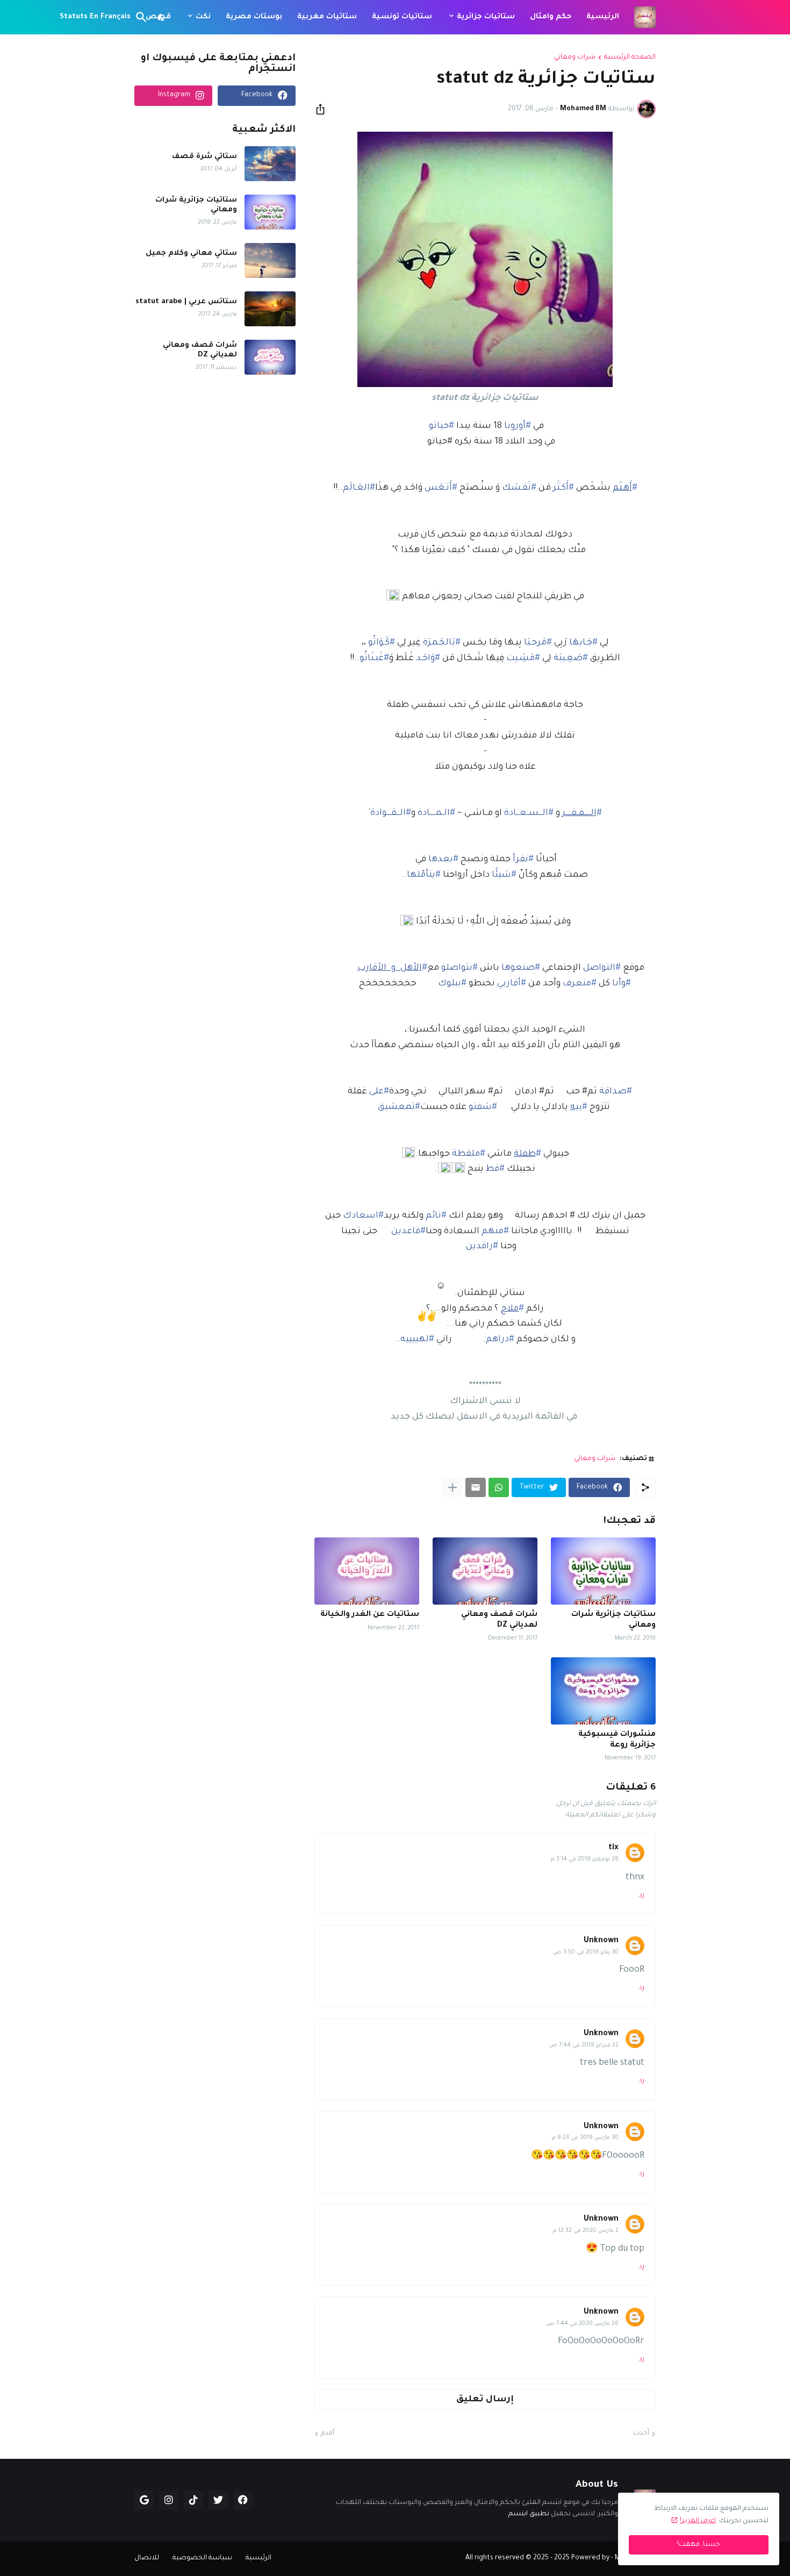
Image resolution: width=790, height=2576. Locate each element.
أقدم (328, 2434)
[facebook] (243, 2500)
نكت (203, 17)
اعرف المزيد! (698, 2521)
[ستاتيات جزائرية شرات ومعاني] (603, 1571)
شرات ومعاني (575, 58)
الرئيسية (603, 17)
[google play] (144, 2500)
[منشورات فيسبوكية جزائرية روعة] (603, 1691)
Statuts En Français (95, 17)
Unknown (601, 1941)
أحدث (641, 2434)
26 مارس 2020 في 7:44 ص (582, 2324)
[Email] (476, 1487)
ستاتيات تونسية (402, 17)
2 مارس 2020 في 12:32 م (586, 2231)
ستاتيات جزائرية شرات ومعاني (613, 1620)
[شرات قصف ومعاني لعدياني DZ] (485, 1571)
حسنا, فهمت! (699, 2545)
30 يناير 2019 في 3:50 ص (586, 1952)
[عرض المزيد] (453, 1487)
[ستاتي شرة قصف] (270, 164)
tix (613, 1848)
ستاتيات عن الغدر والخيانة (370, 1615)
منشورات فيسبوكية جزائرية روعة (617, 1740)
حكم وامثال (551, 17)
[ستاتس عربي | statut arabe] (270, 309)
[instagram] (169, 2500)
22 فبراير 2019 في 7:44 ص (584, 2045)
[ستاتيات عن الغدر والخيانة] (367, 1571)
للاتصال (147, 2558)
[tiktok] (193, 2500)
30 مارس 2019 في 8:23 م (585, 2138)
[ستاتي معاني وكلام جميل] (270, 260)
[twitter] (218, 2500)
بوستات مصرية (254, 17)
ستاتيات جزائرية (486, 17)
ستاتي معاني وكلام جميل (191, 253)
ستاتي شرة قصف (204, 157)
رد (642, 1895)
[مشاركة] (324, 109)
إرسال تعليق (485, 2400)
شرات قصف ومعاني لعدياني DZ (499, 1620)
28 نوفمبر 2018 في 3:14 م (585, 1859)
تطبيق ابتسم (529, 2514)
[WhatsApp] (499, 1487)
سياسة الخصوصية (202, 2558)
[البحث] (143, 17)
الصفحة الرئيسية (630, 58)
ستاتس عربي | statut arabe (186, 302)
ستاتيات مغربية (327, 17)
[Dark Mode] (162, 17)
